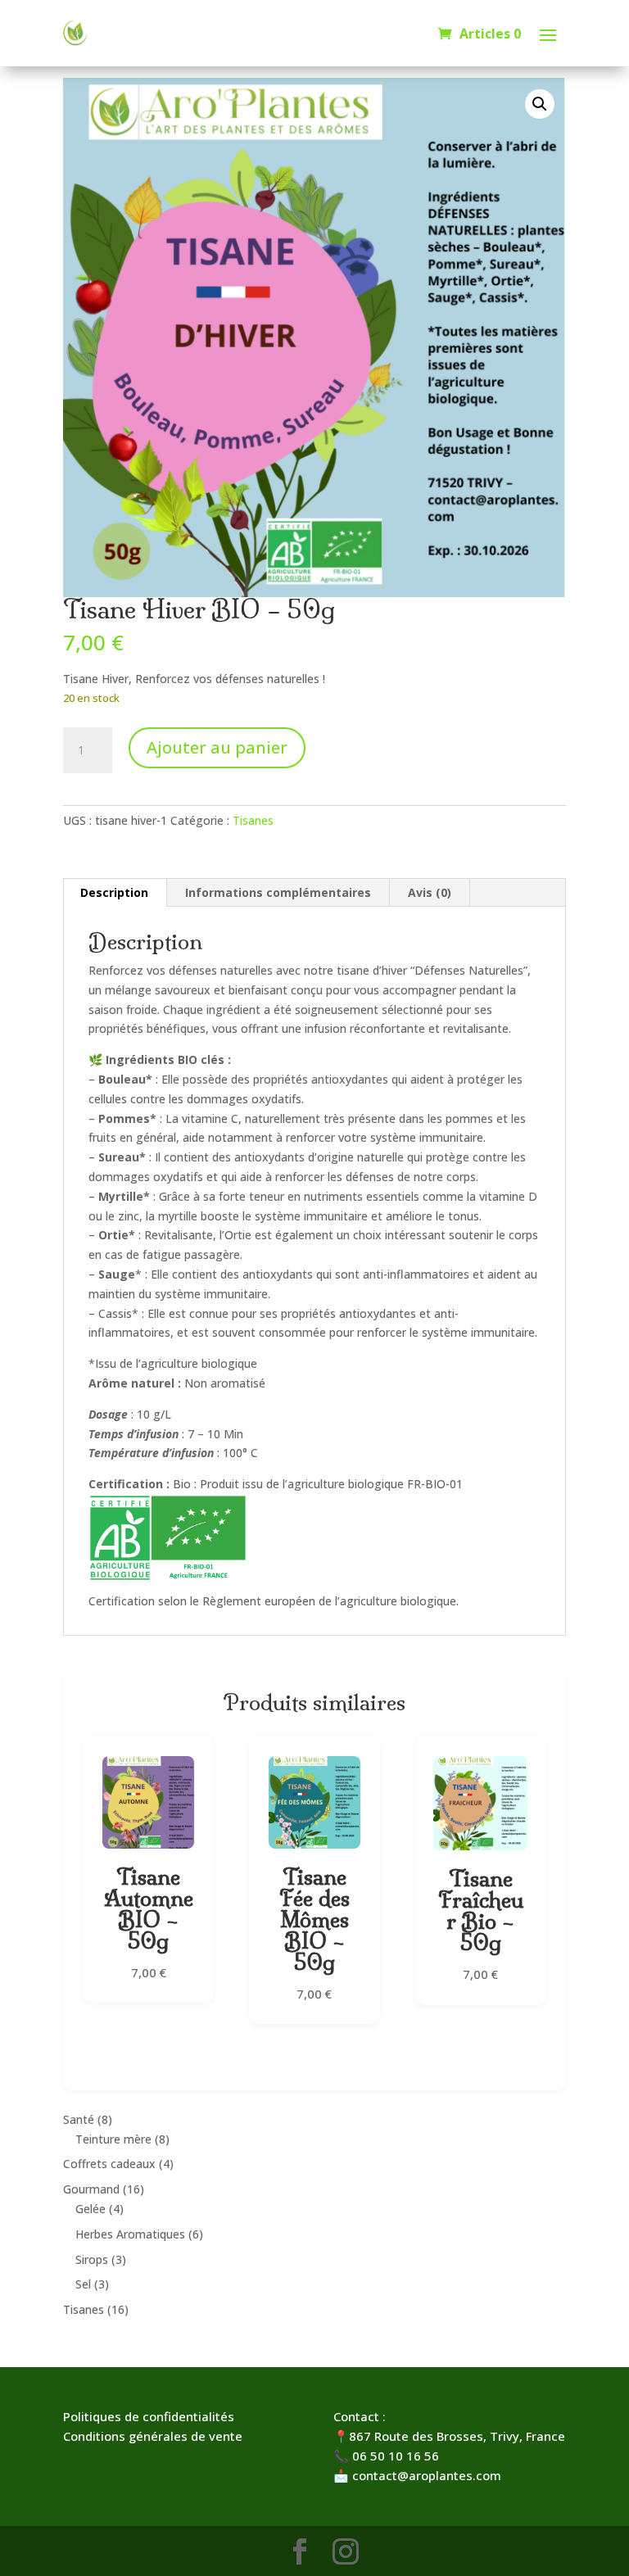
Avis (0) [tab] (430, 892)
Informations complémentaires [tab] (278, 892)
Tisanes (253, 820)
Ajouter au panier (217, 747)
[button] (540, 104)
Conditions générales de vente (153, 2436)
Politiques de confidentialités (149, 2416)
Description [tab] (114, 892)
